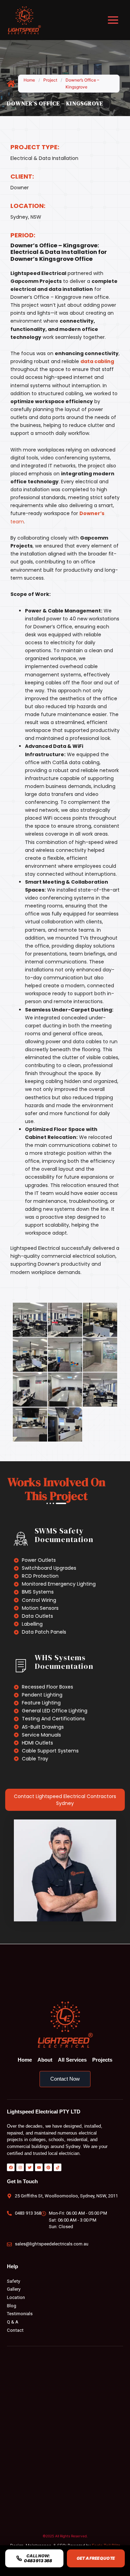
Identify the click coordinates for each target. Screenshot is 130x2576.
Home (29, 80)
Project (50, 80)
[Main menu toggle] (113, 20)
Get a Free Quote (96, 2558)
